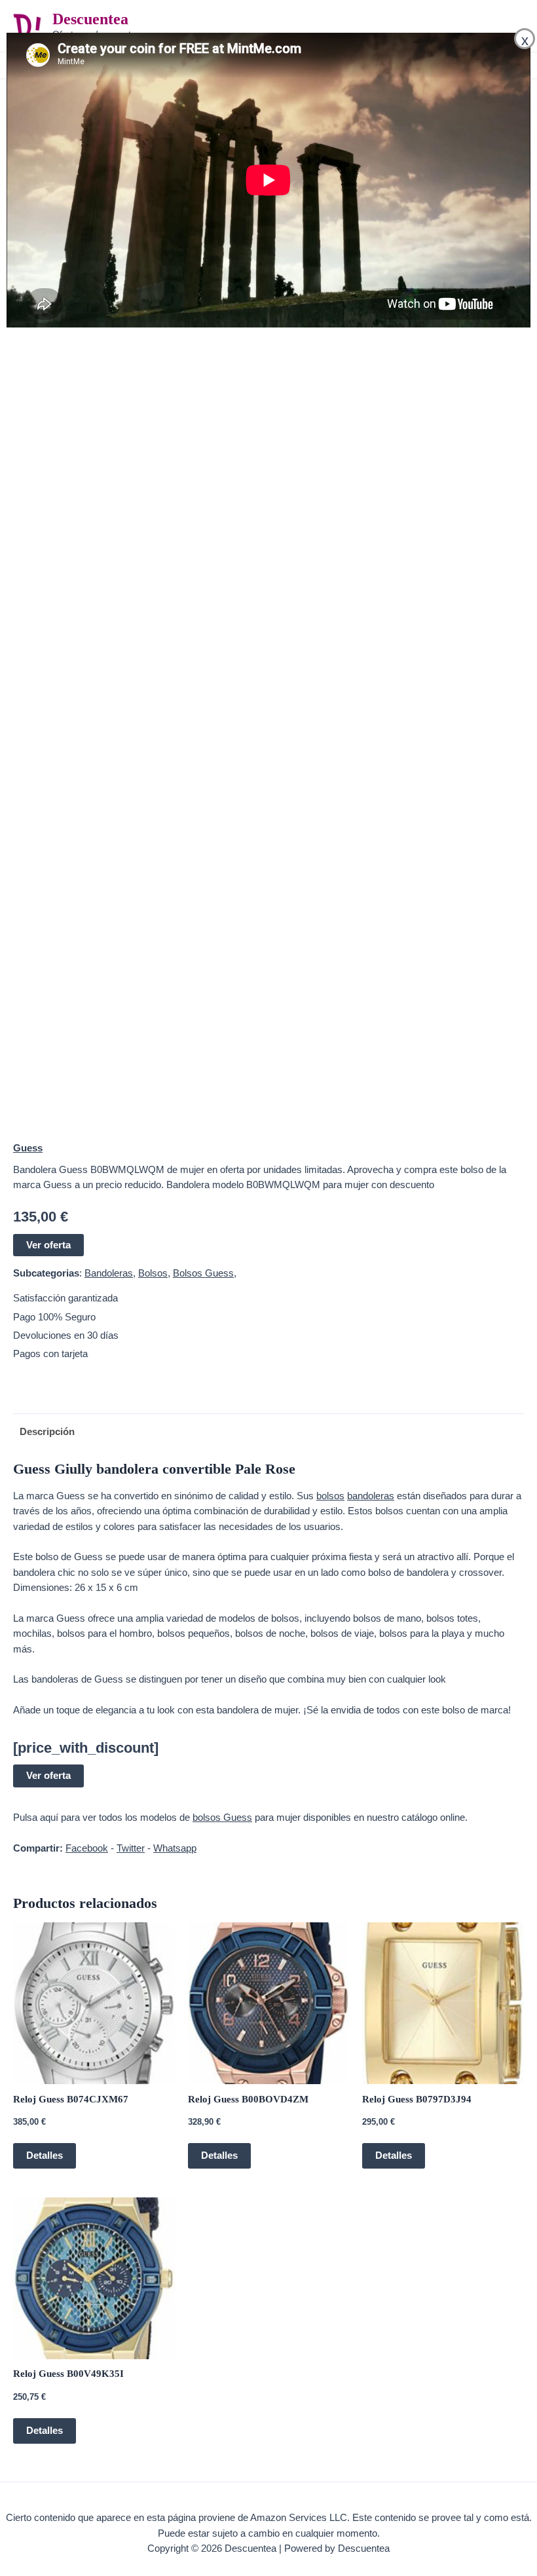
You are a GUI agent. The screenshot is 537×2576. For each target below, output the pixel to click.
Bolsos (153, 1273)
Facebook (87, 1848)
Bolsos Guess (203, 1273)
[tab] (44, 1432)
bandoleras (371, 1496)
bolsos (330, 1496)
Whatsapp (175, 1848)
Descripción (47, 1432)
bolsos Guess (222, 1818)
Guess (28, 1148)
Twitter (131, 1848)
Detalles (45, 2156)
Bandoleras (109, 1273)
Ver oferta (48, 1245)
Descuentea (90, 19)
